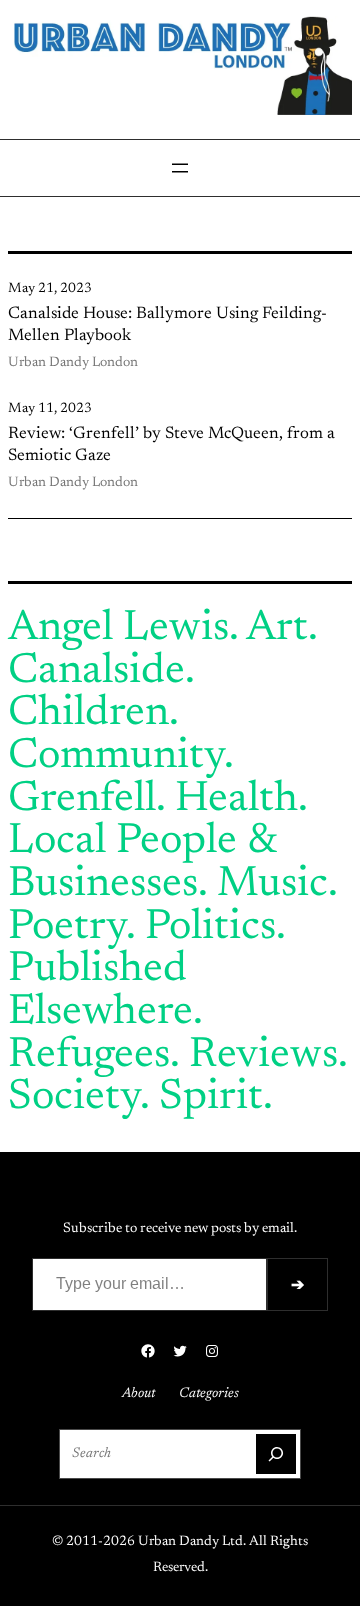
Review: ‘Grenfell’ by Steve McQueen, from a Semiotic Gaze (171, 445)
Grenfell (82, 800)
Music (272, 885)
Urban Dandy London (73, 363)
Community (116, 757)
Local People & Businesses (142, 863)
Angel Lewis (118, 629)
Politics (210, 928)
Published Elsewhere (100, 991)
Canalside (96, 672)
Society (74, 1098)
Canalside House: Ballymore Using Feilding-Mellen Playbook (167, 325)
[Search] (276, 1454)
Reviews (263, 1056)
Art (277, 629)
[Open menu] (180, 168)
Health (236, 800)
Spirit (211, 1098)
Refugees (89, 1056)
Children (88, 714)
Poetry (67, 928)
